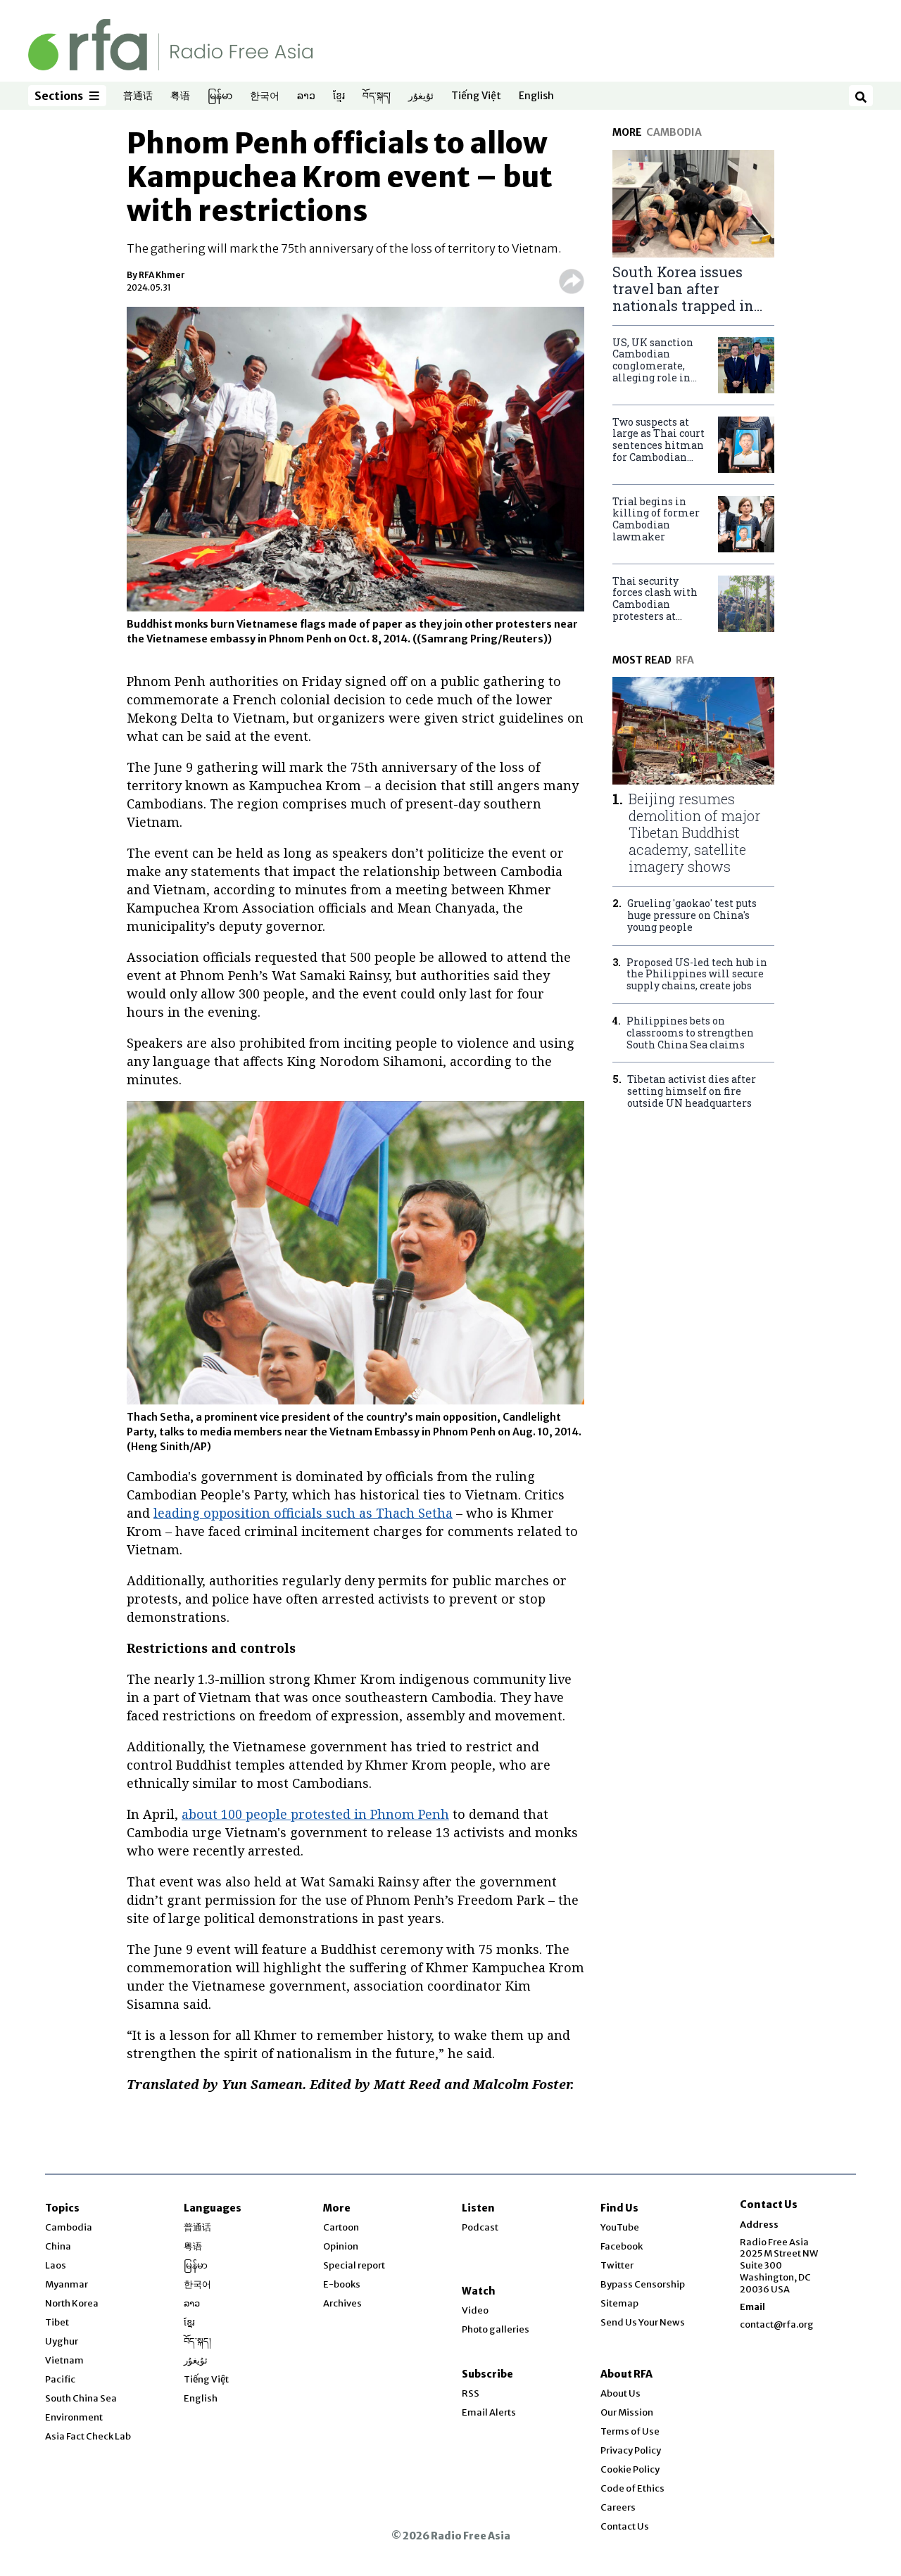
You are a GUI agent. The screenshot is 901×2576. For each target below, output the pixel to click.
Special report (354, 2265)
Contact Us (625, 2526)
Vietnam (64, 2360)
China (58, 2246)
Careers (618, 2507)
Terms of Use (630, 2431)
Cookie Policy (630, 2469)
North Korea (72, 2303)
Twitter (617, 2265)
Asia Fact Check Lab (88, 2436)
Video (475, 2310)
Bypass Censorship (643, 2284)
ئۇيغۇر (421, 96)
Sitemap (619, 2303)
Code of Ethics (632, 2488)
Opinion (341, 2246)
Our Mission (627, 2412)
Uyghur (62, 2341)
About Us (620, 2393)
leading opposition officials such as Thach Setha (303, 1513)
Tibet (57, 2322)
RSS (471, 2393)
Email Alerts (489, 2412)
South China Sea (81, 2398)
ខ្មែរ (339, 96)
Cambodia (69, 2227)
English (536, 96)
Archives (342, 2303)
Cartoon (341, 2227)
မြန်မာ (220, 96)
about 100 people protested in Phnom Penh (315, 1814)
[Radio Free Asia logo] (170, 44)
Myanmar (67, 2284)
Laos (56, 2265)
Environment (74, 2417)
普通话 (138, 96)
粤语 (180, 96)
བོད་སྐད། (377, 96)
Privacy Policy (631, 2450)
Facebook (622, 2246)
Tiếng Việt (476, 96)
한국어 (265, 96)
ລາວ (306, 96)
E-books (342, 2284)
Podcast (480, 2227)
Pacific (60, 2379)
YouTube (620, 2227)
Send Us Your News (643, 2322)
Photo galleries (496, 2329)
